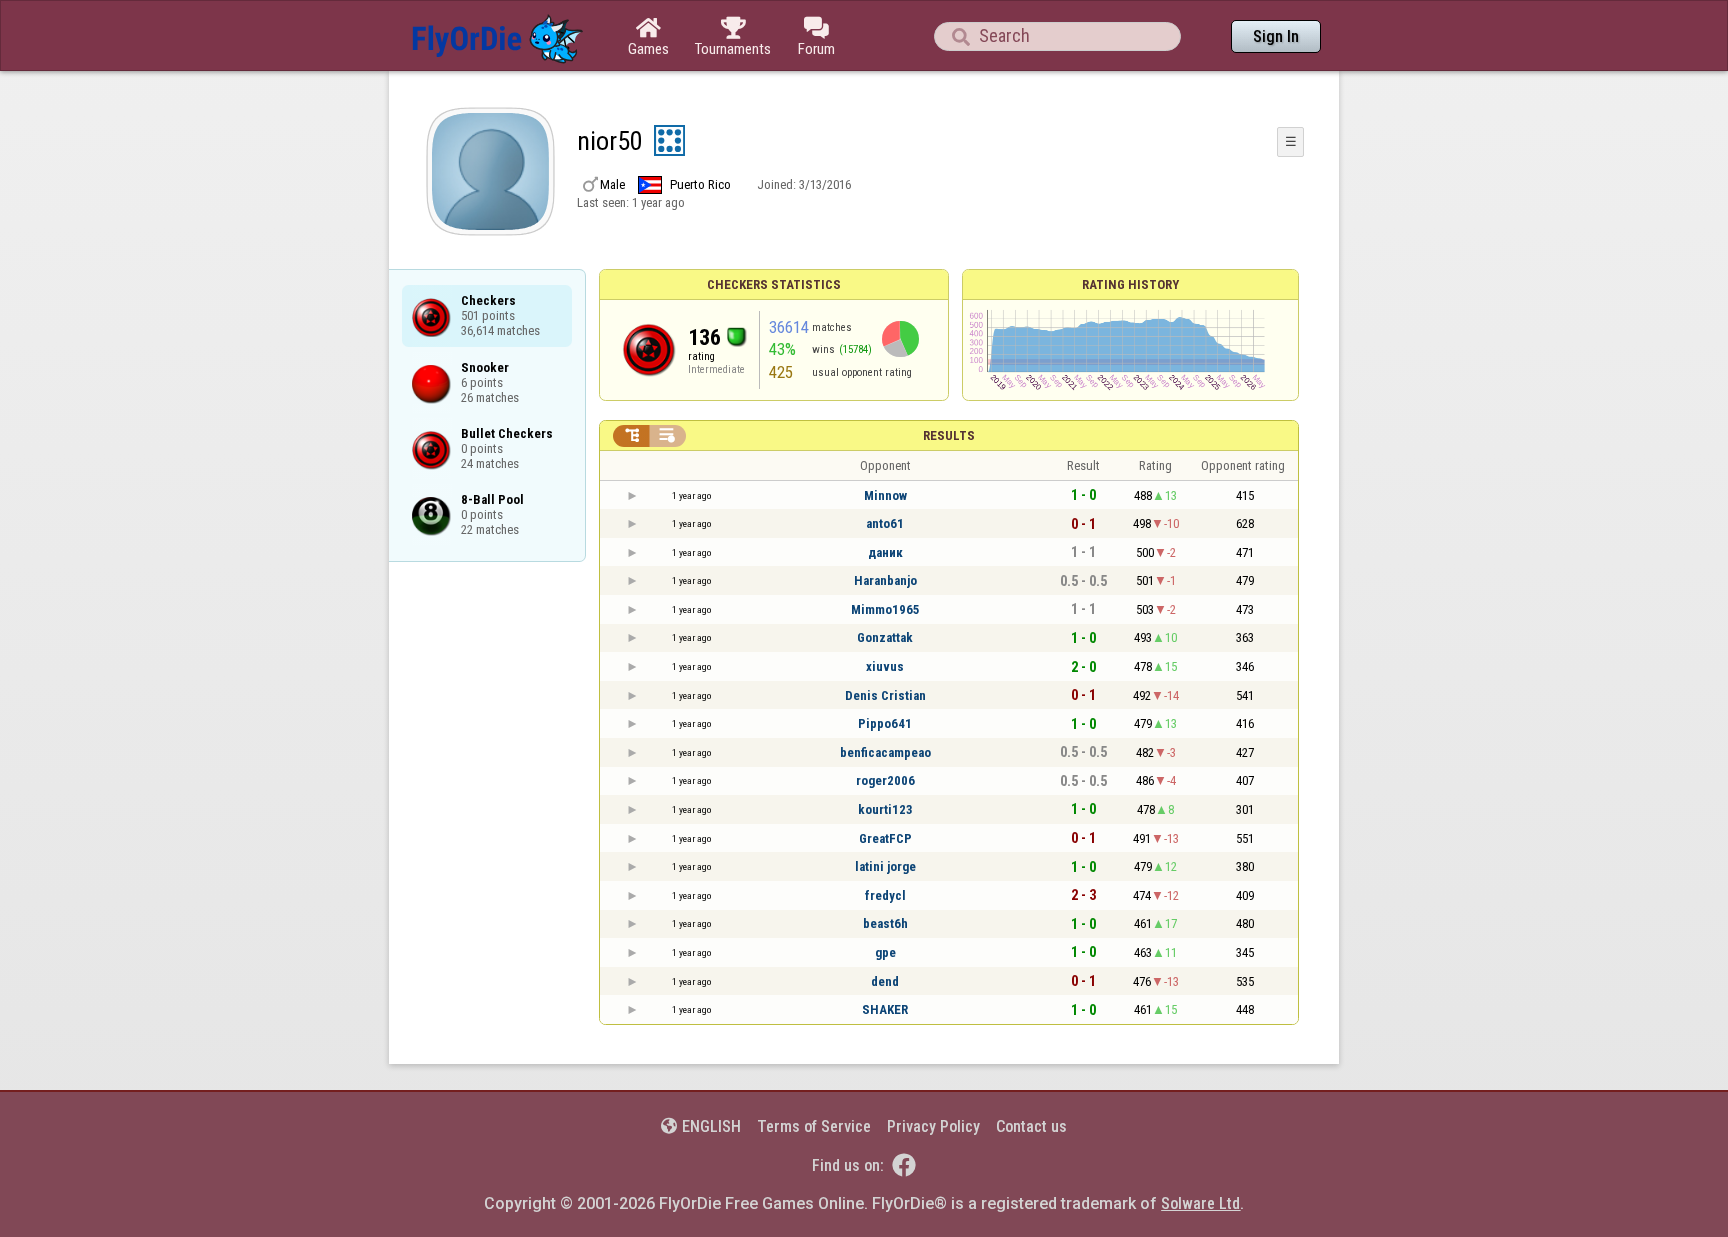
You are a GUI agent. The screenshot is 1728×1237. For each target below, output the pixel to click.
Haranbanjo (885, 580)
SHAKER (885, 1009)
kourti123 (885, 809)
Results (949, 435)
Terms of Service (814, 1126)
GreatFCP (885, 838)
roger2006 (885, 780)
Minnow (885, 495)
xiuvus (885, 666)
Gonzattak (885, 637)
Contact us (1031, 1126)
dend (885, 981)
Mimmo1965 (885, 609)
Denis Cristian (885, 695)
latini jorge (885, 866)
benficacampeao (885, 752)
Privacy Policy (933, 1126)
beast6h (885, 923)
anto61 (885, 523)
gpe (885, 952)
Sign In (1276, 36)
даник (885, 552)
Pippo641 (885, 723)
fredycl (885, 895)
